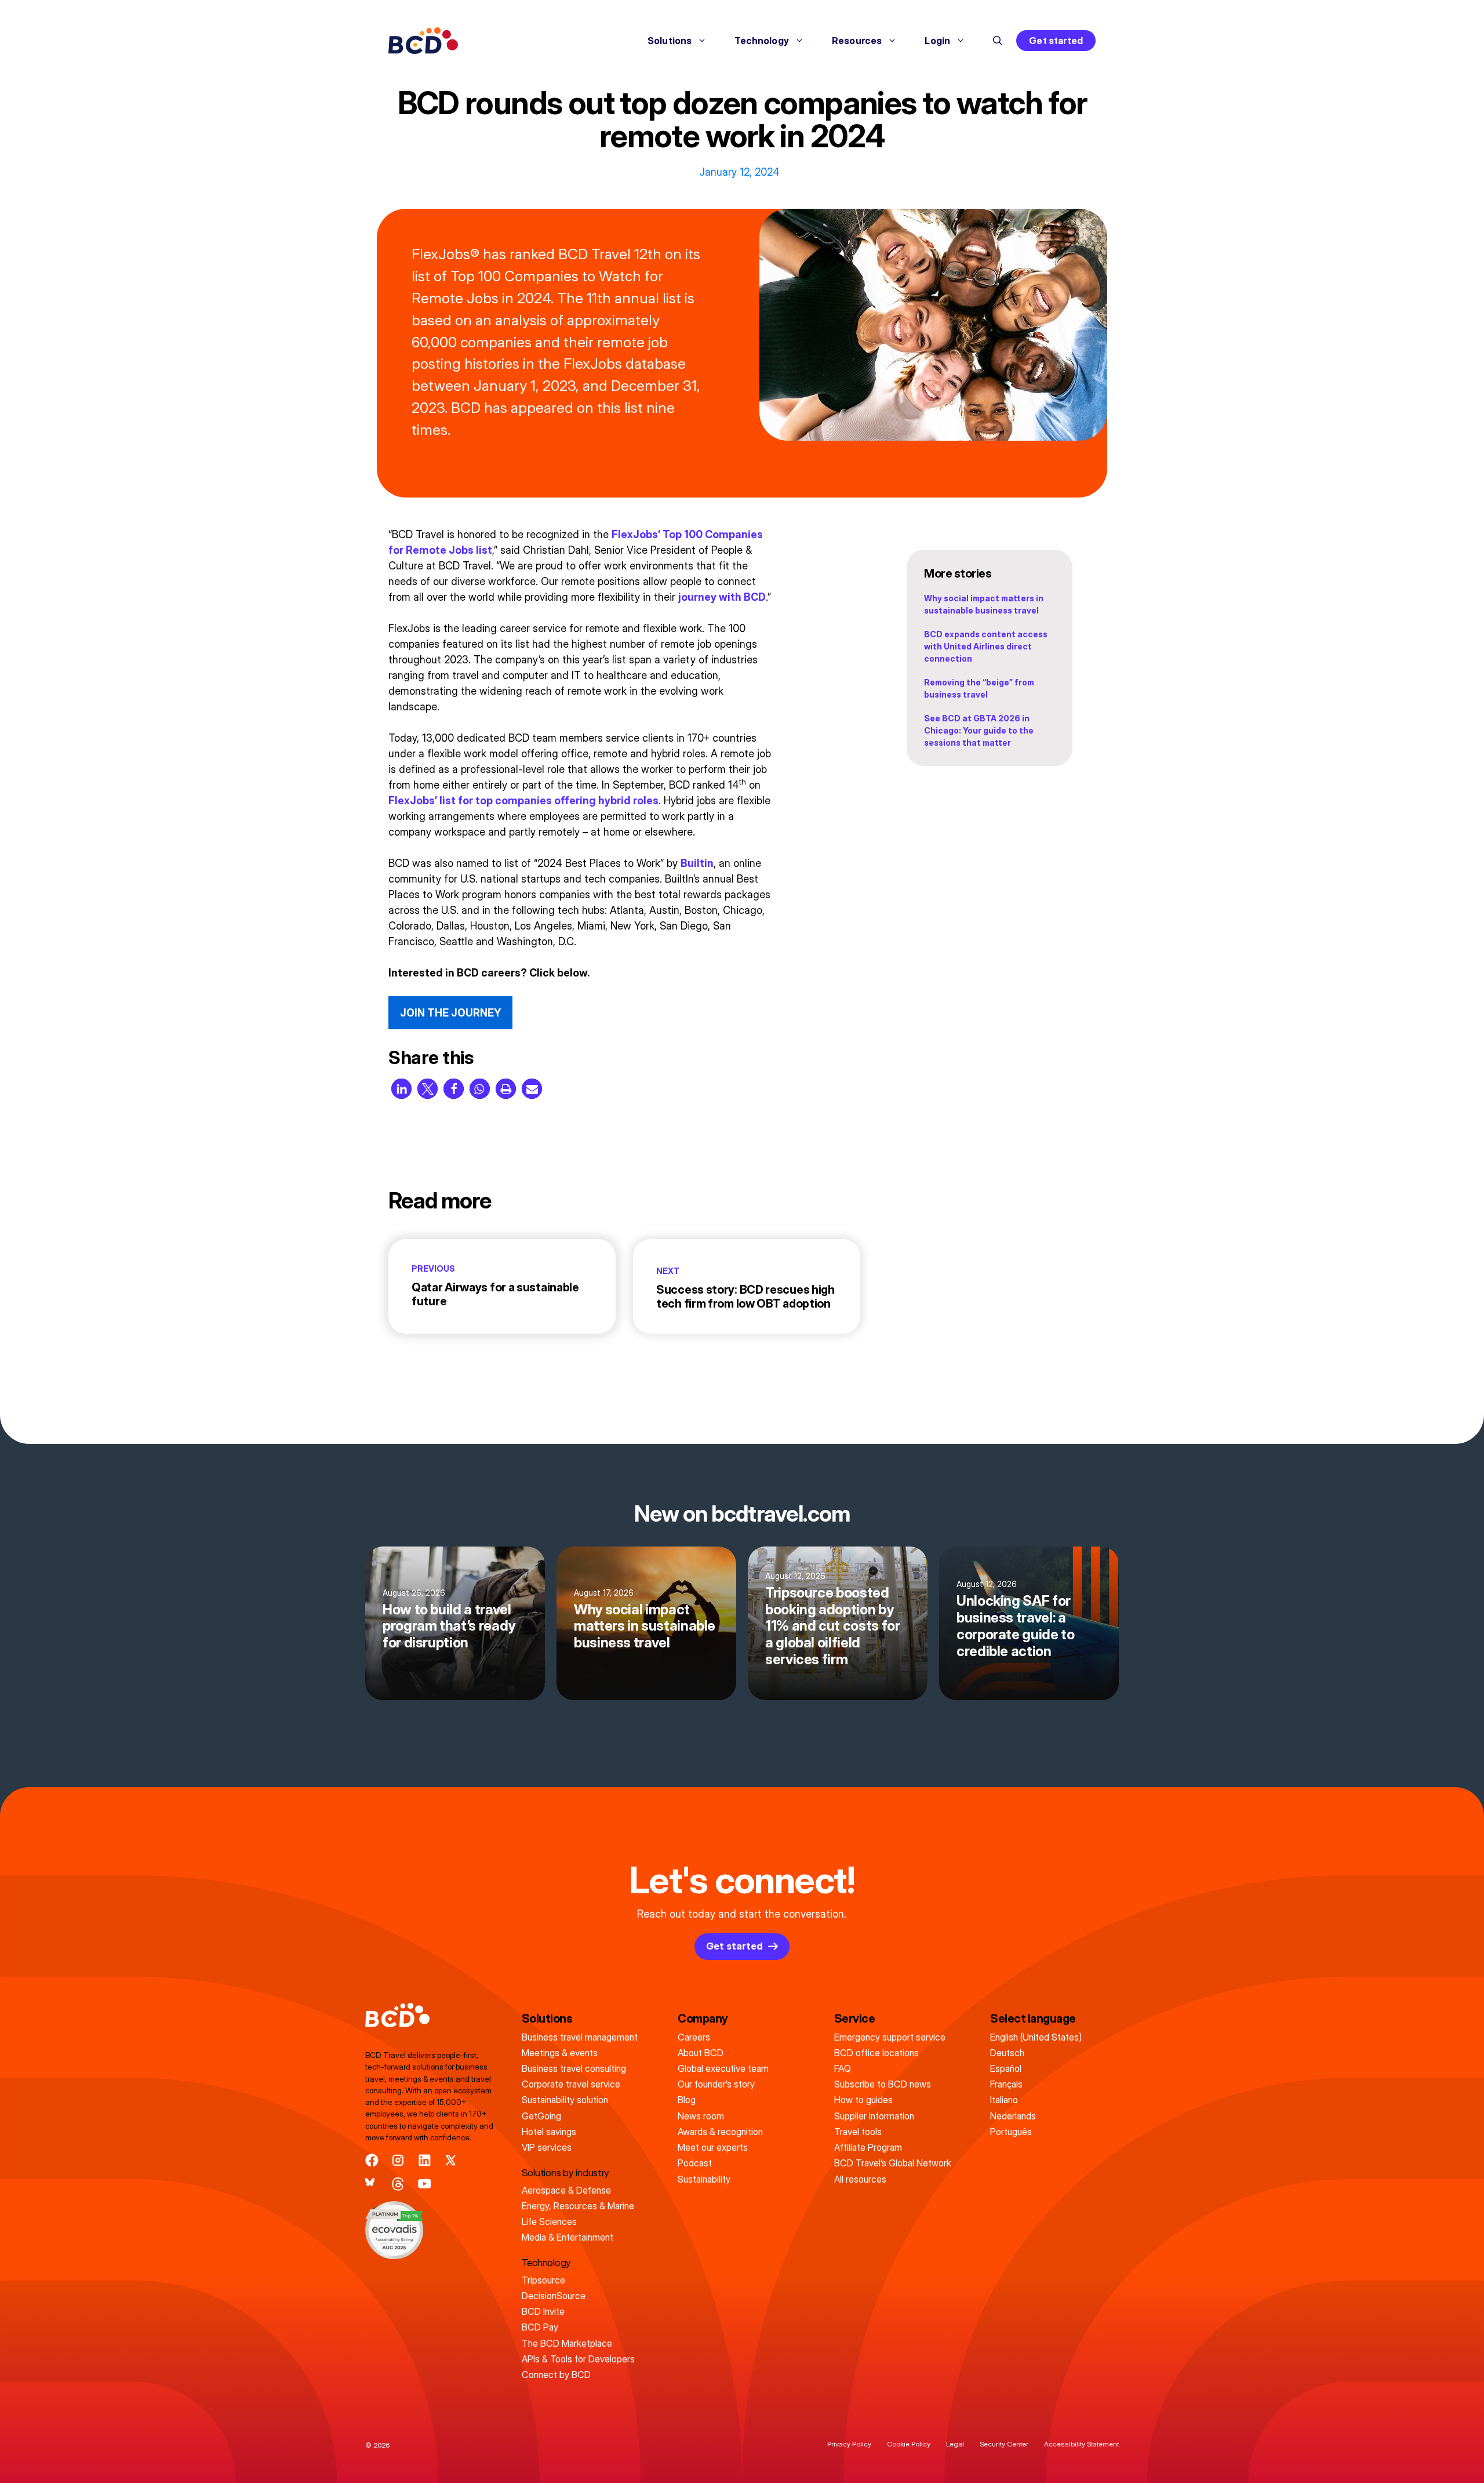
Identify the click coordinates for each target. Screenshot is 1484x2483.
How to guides (863, 2100)
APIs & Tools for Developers (578, 2359)
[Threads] (398, 2184)
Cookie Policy (909, 2444)
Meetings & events (560, 2053)
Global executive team (723, 2068)
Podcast (695, 2163)
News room (701, 2116)
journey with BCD (722, 597)
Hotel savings (549, 2132)
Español (1006, 2068)
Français (1006, 2084)
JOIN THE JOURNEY (450, 1013)
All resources (860, 2179)
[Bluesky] (372, 2184)
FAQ (843, 2068)
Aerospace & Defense (566, 2190)
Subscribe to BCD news (883, 2084)
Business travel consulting (574, 2068)
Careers (694, 2037)
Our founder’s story (716, 2084)
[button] (998, 41)
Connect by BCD (556, 2375)
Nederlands (1013, 2116)
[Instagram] (398, 2160)
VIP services (547, 2147)
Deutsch (1007, 2053)
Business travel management (580, 2037)
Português (1011, 2132)
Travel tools (858, 2132)
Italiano (1004, 2100)
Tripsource (543, 2280)
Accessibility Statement (1081, 2444)
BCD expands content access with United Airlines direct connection (986, 646)
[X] (451, 2160)
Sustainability (704, 2179)
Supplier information (874, 2116)
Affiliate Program (868, 2147)
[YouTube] (425, 2184)
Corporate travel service (571, 2084)
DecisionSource (554, 2296)
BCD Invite (543, 2311)
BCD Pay (540, 2327)
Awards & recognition (720, 2132)
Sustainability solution (565, 2100)
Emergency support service (890, 2037)
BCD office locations (876, 2053)
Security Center (1004, 2444)
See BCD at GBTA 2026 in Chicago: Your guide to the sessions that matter (979, 730)
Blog (687, 2100)
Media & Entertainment (568, 2237)
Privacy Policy (849, 2444)
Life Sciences (549, 2221)
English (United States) (1036, 2037)
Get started (1056, 41)
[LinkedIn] (425, 2160)
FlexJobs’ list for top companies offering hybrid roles (523, 801)
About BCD (701, 2053)
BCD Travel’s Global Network (893, 2163)
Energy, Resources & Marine (578, 2206)
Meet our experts (713, 2147)
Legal (955, 2444)
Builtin (697, 863)
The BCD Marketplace (567, 2343)
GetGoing (541, 2116)
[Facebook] (372, 2160)
